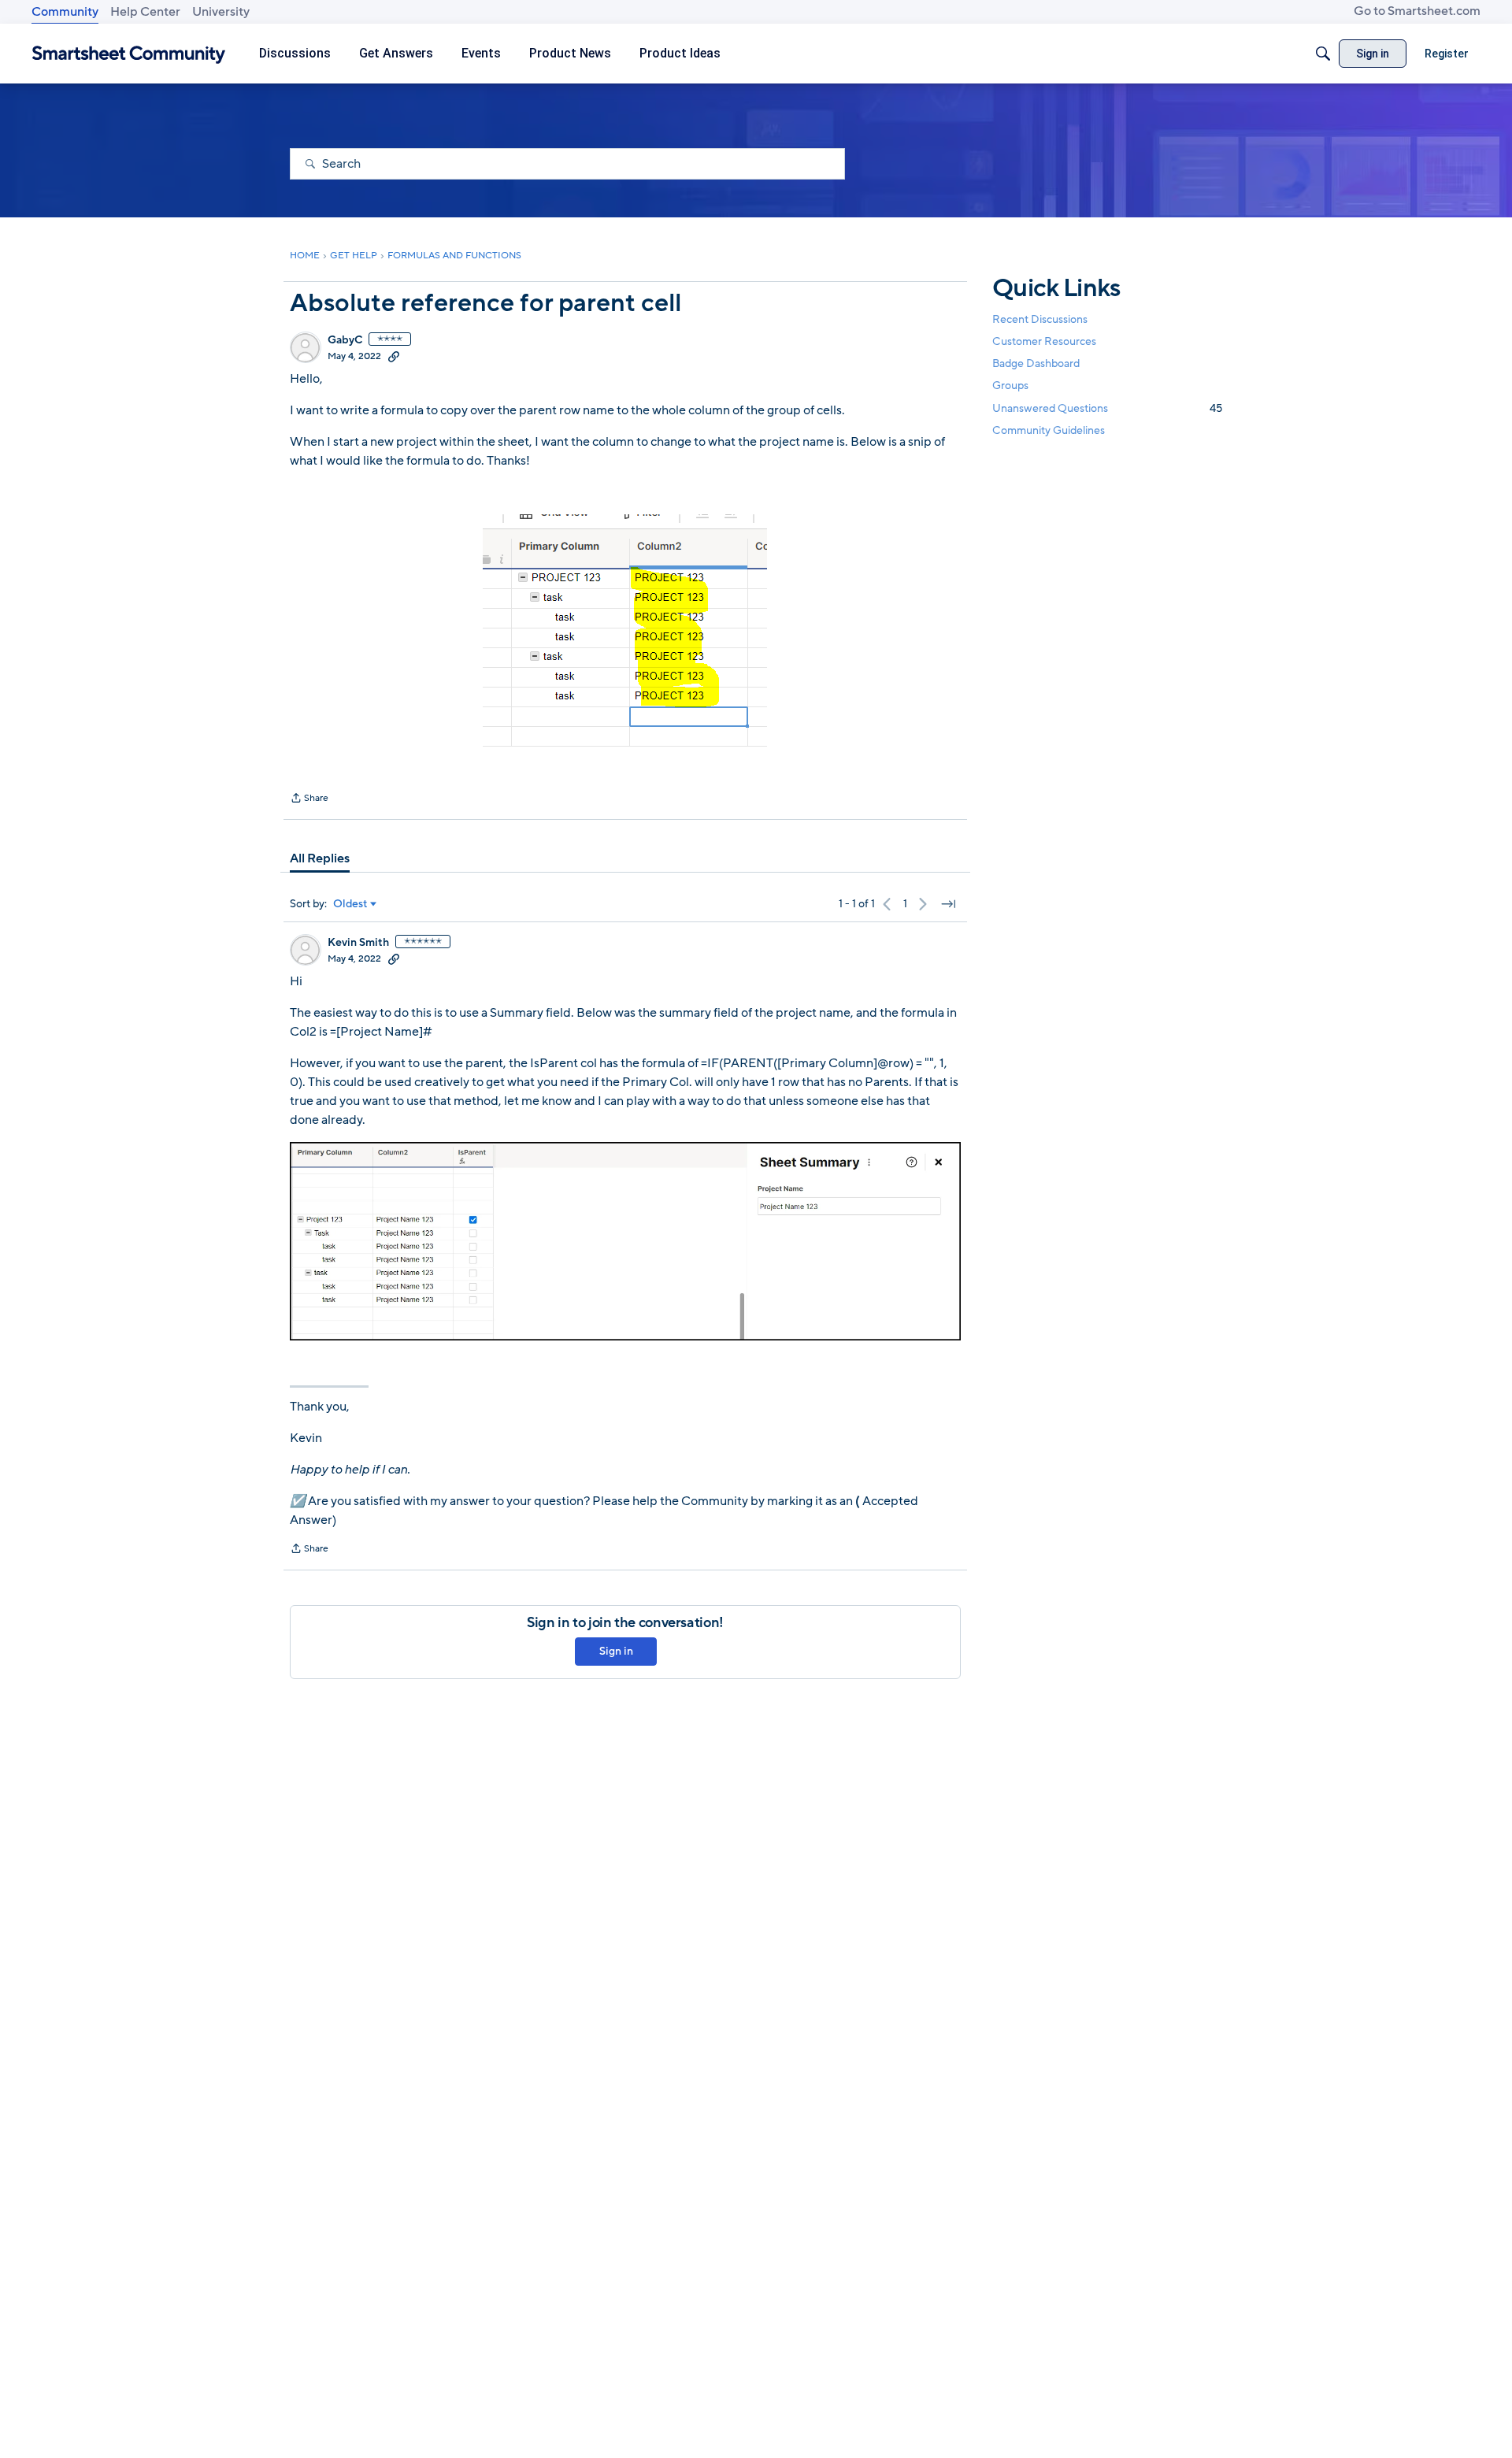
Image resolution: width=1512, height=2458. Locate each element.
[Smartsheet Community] (129, 54)
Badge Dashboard (1036, 363)
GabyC (345, 340)
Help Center (145, 12)
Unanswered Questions (1107, 408)
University (221, 12)
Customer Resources (1044, 341)
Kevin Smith (358, 943)
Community (65, 12)
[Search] (1323, 54)
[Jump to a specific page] (948, 904)
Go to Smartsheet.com (1417, 11)
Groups (1010, 386)
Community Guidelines (1049, 430)
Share (309, 799)
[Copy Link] (394, 356)
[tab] (320, 858)
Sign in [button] (616, 1651)
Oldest (350, 904)
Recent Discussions (1040, 319)
